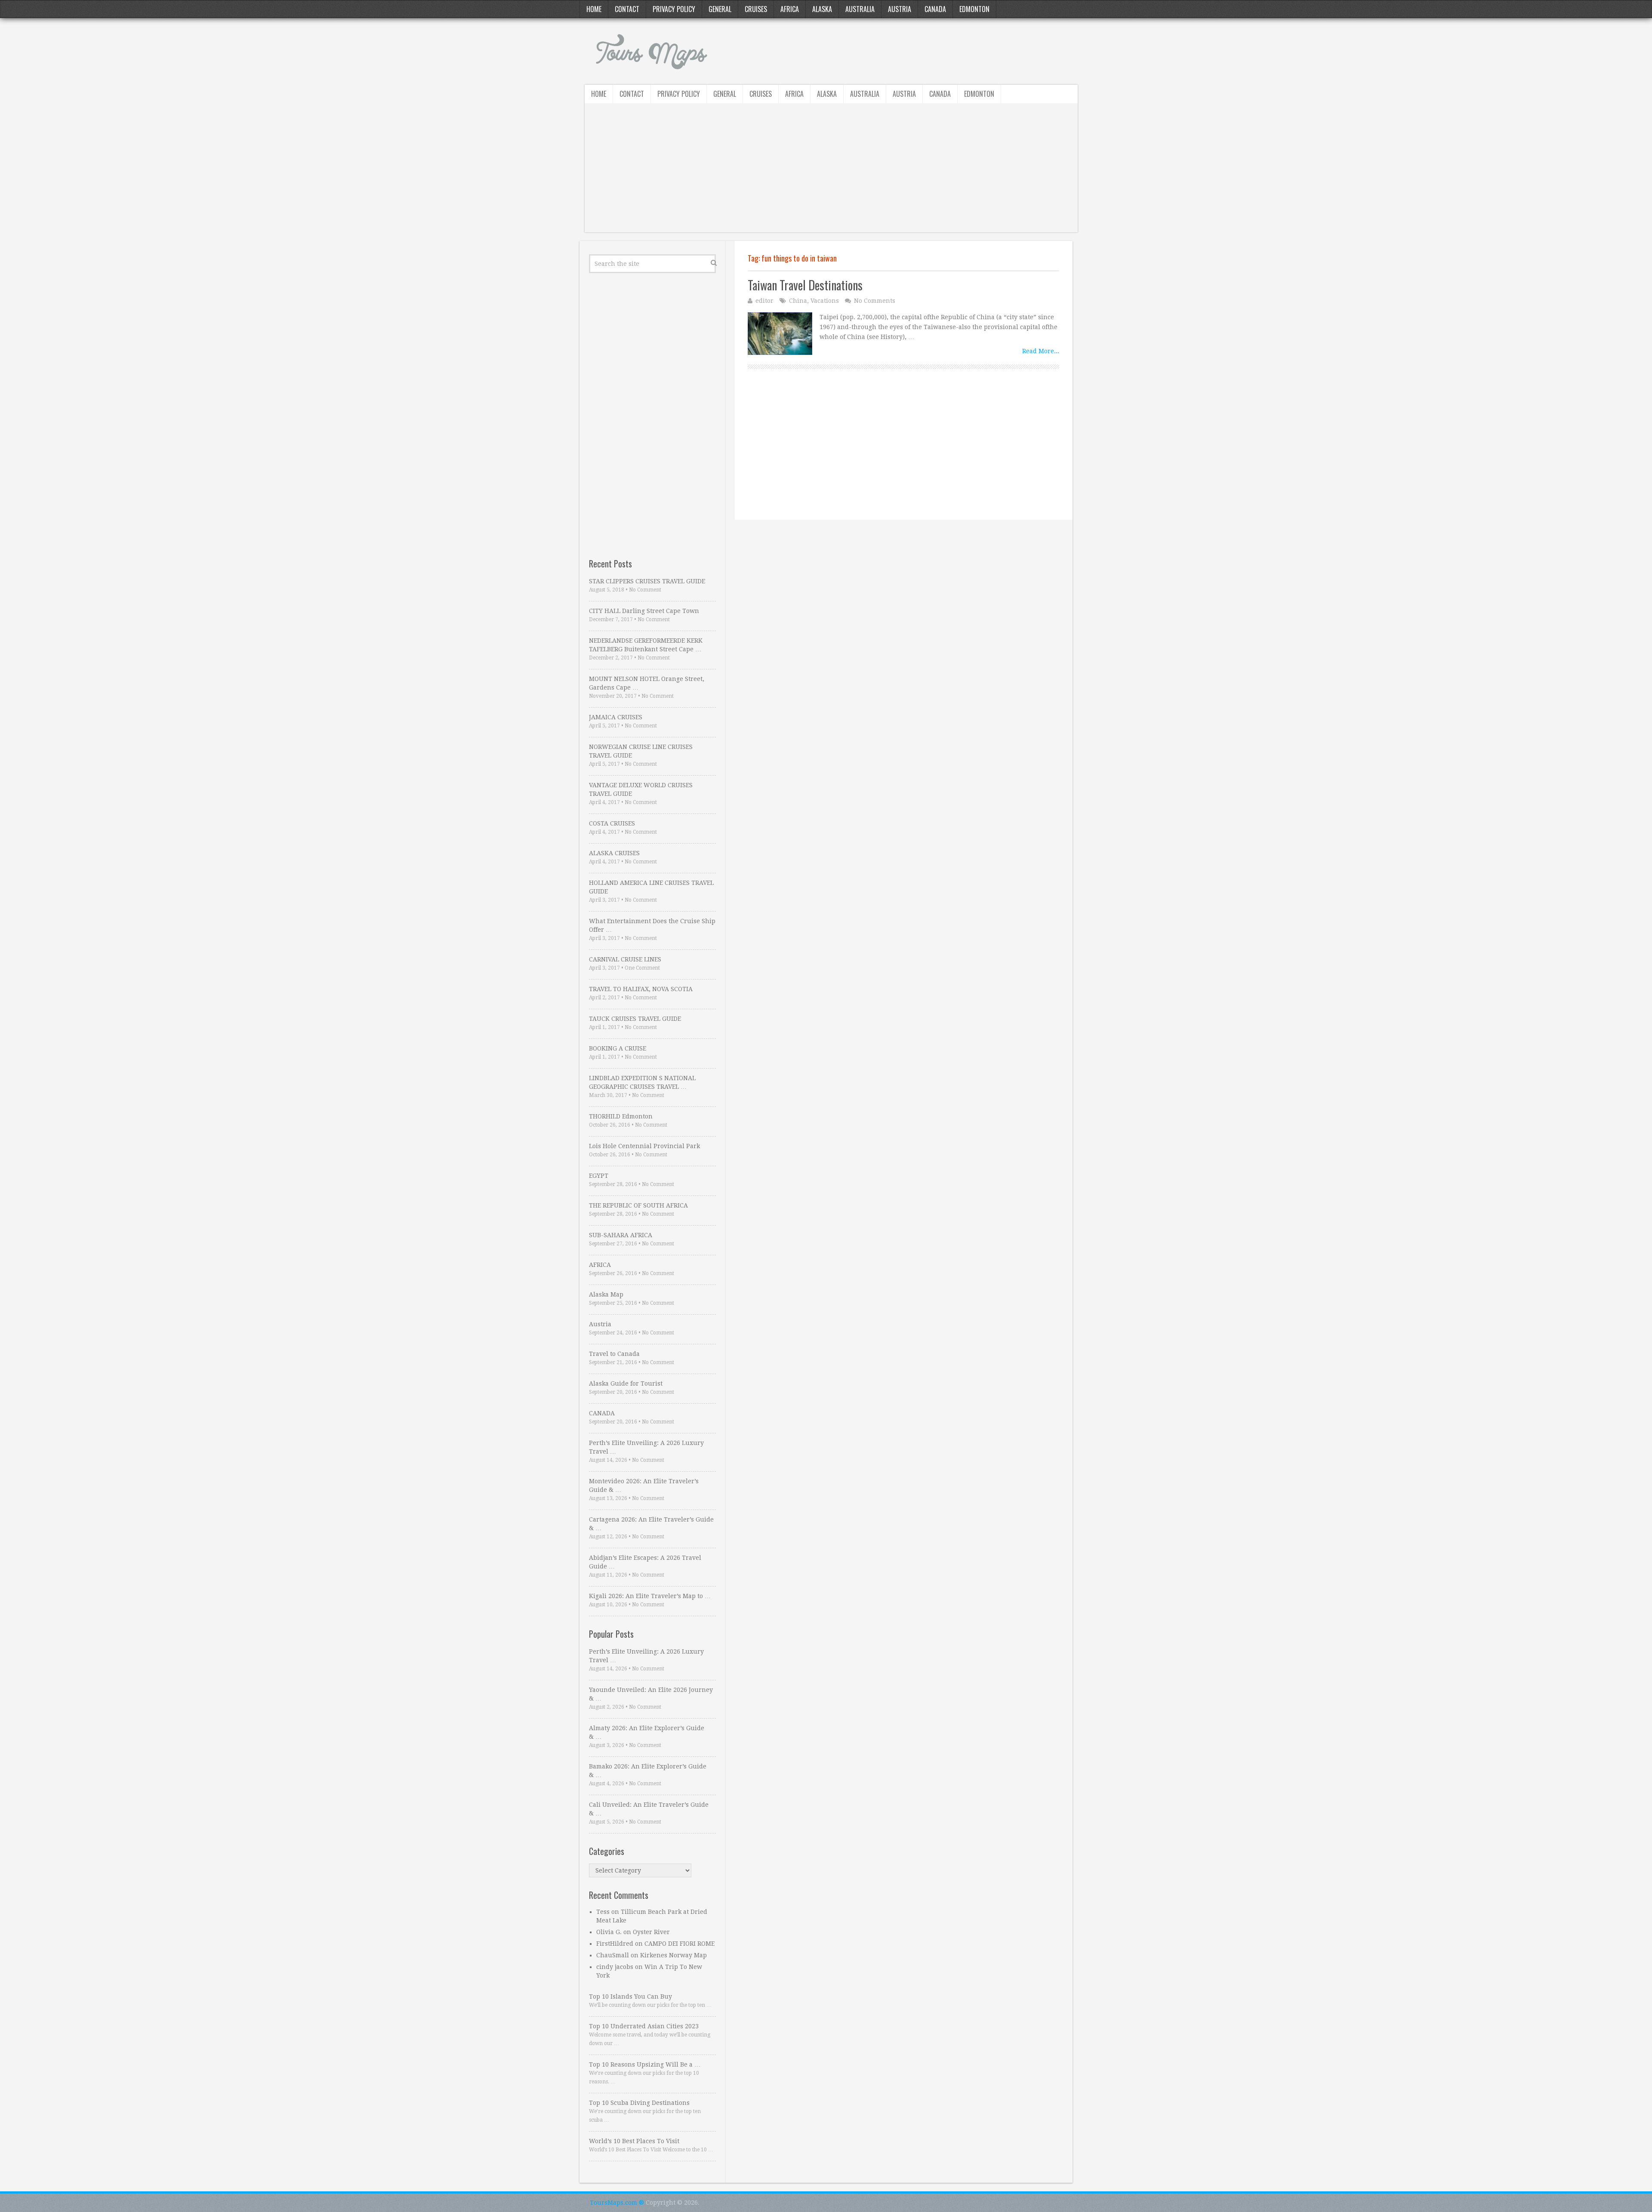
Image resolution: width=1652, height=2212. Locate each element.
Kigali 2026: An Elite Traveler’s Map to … (650, 1596)
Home (594, 9)
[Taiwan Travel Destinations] (780, 334)
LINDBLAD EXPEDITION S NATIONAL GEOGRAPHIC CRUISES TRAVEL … (642, 1082)
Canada (935, 9)
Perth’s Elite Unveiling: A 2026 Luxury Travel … (646, 1447)
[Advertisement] (831, 172)
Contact (627, 9)
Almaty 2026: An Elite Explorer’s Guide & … (647, 1732)
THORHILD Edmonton (621, 1116)
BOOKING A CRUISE (618, 1048)
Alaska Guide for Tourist (626, 1383)
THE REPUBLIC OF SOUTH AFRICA (638, 1205)
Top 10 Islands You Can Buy (630, 1996)
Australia (860, 9)
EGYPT (599, 1176)
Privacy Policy (674, 9)
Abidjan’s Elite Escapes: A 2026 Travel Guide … (645, 1562)
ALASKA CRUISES (614, 853)
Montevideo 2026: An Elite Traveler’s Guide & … (644, 1485)
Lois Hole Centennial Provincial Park (644, 1146)
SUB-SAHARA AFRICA (621, 1235)
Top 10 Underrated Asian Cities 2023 (644, 2026)
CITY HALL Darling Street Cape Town (644, 611)
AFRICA (600, 1265)
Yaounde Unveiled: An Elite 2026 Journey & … (651, 1694)
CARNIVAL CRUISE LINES (625, 959)
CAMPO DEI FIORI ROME (680, 1944)
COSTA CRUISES (612, 823)
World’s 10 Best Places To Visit (634, 2141)
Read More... (1041, 351)
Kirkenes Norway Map (673, 1955)
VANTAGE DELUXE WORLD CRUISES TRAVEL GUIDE (641, 789)
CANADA (602, 1413)
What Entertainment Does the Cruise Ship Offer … (652, 925)
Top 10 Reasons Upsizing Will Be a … (645, 2064)
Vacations (825, 301)
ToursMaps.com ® (617, 2203)
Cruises (756, 9)
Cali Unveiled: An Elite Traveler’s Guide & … (649, 1809)
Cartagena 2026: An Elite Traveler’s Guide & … (651, 1524)
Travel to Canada (614, 1354)
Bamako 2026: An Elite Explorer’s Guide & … (648, 1771)
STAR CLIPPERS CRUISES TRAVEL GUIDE (647, 581)
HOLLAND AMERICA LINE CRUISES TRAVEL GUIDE (651, 887)
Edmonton (974, 9)
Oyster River (651, 1932)
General (720, 9)
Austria (900, 9)
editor (764, 301)
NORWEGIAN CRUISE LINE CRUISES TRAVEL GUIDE (641, 751)
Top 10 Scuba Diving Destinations (639, 2103)
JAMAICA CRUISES (616, 717)
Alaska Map (606, 1294)
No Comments (875, 301)
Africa (790, 9)
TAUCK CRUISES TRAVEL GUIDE (635, 1019)
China (798, 301)
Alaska (822, 9)
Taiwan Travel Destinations (805, 285)
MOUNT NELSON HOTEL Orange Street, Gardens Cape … (647, 683)
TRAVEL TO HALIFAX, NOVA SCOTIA (641, 989)
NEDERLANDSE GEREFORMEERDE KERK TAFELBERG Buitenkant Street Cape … (646, 645)
